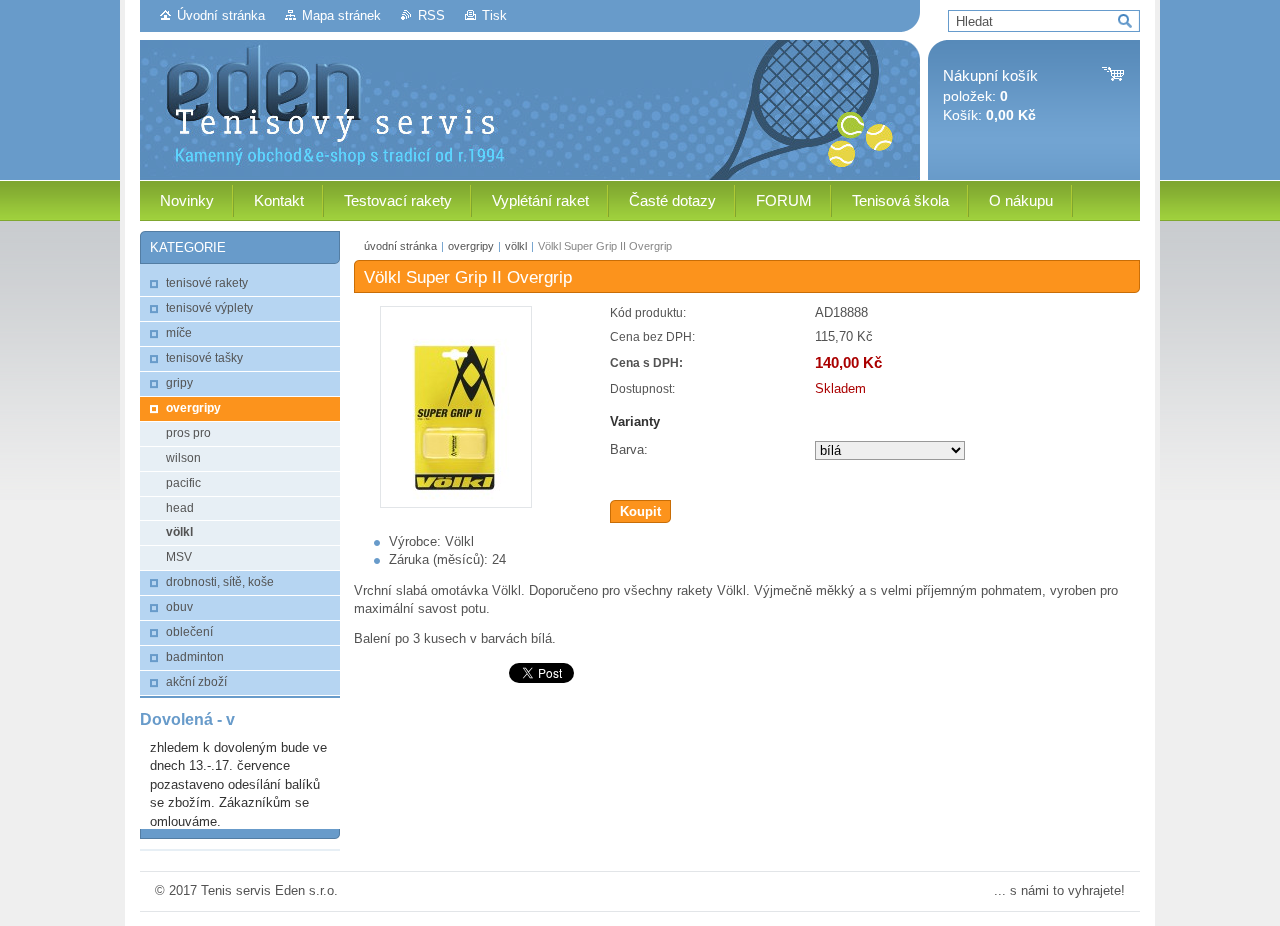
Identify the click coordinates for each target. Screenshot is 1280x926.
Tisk (494, 15)
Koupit (640, 511)
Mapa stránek (341, 15)
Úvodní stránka (221, 15)
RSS (431, 15)
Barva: (629, 449)
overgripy (471, 246)
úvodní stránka (400, 246)
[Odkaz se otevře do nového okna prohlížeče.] (456, 503)
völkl (516, 246)
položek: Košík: (990, 95)
